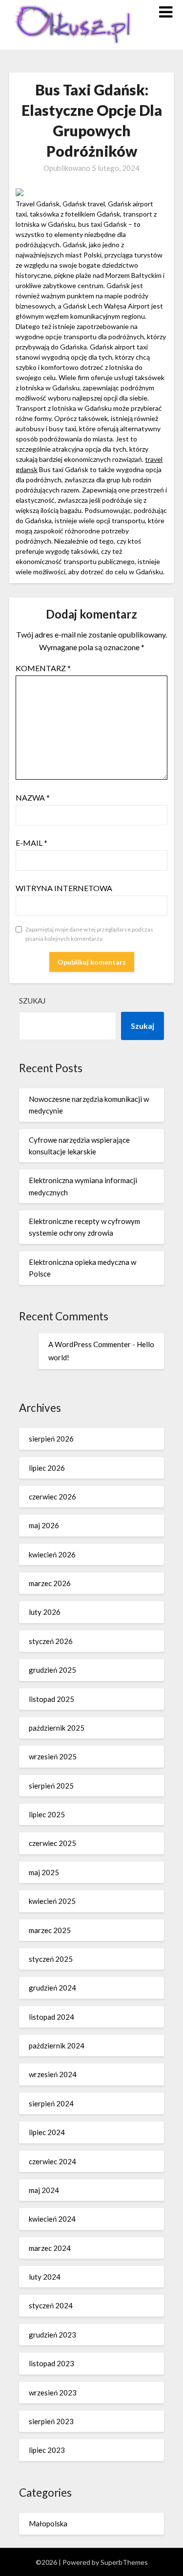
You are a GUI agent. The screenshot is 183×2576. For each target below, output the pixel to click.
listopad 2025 (51, 1699)
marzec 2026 (50, 1583)
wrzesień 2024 (53, 2074)
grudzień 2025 (52, 1670)
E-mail (31, 843)
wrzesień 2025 (53, 1756)
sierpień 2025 (51, 1786)
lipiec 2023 (47, 2450)
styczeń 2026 (51, 1641)
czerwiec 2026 (52, 1497)
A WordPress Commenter (90, 1344)
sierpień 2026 (51, 1439)
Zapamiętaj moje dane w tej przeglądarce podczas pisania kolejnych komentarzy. (89, 934)
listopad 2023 (51, 2363)
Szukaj (32, 1001)
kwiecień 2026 (52, 1554)
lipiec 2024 (47, 2132)
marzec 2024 (50, 2248)
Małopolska (48, 2523)
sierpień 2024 (51, 2103)
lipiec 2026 (47, 1468)
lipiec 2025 (47, 1814)
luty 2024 (45, 2277)
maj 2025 (44, 1872)
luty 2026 (45, 1612)
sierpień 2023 (51, 2421)
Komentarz (43, 668)
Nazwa (33, 797)
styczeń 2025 (51, 1959)
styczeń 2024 (51, 2305)
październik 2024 (57, 2046)
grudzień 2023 (52, 2335)
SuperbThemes (124, 2562)
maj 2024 (44, 2190)
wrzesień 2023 (53, 2393)
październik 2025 (57, 1728)
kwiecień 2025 (52, 1901)
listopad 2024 (51, 2017)
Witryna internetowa (64, 888)
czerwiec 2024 (52, 2161)
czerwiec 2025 (52, 1843)
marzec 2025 (50, 1930)
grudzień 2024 (52, 1988)
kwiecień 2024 (52, 2219)
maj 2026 (44, 1525)
